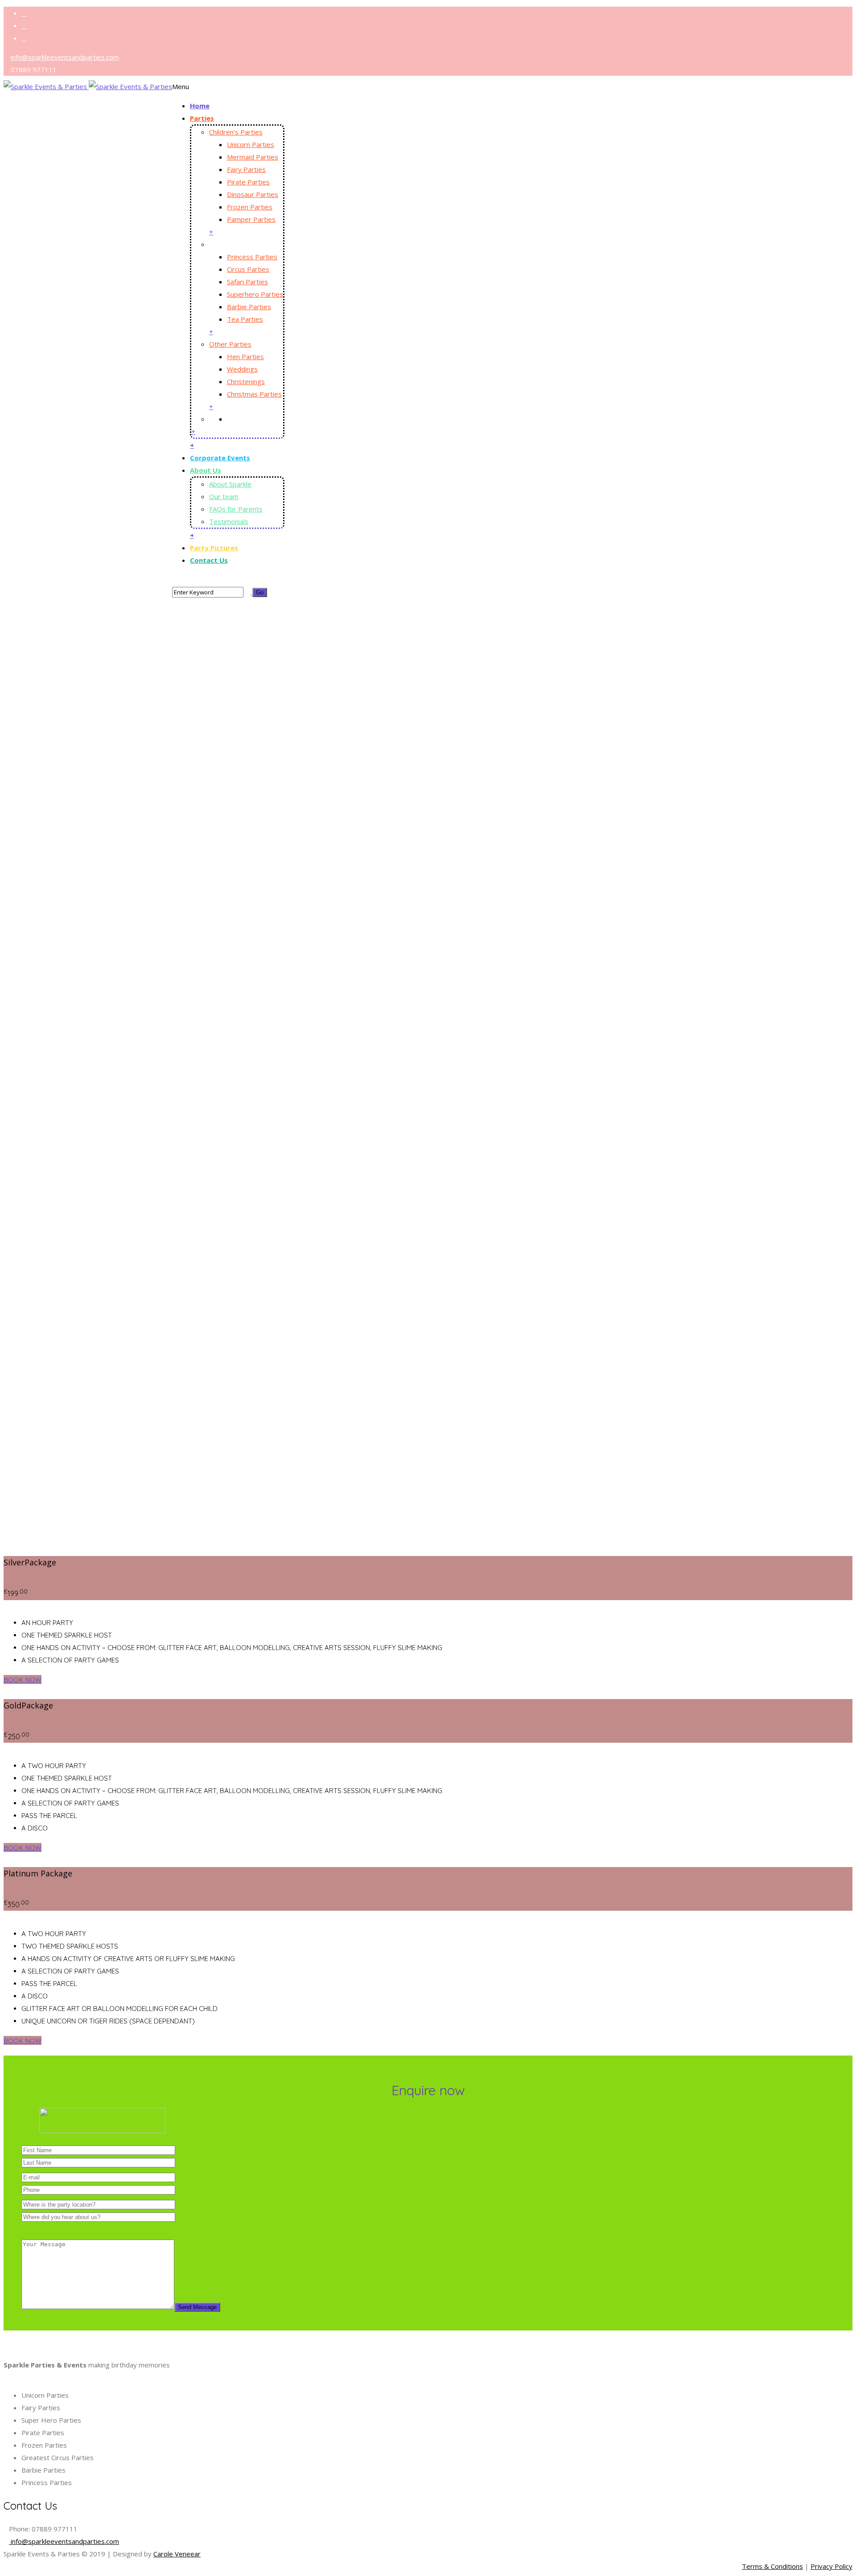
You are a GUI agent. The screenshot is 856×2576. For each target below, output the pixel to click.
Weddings (242, 369)
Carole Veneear (177, 2554)
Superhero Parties (255, 294)
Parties (202, 118)
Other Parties (230, 344)
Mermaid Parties (253, 157)
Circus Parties (248, 269)
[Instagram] (24, 39)
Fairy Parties (246, 169)
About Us (206, 470)
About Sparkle (230, 484)
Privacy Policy (831, 2566)
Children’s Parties (236, 132)
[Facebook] (24, 14)
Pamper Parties (251, 219)
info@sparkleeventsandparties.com (65, 57)
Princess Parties (252, 257)
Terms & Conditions (772, 2566)
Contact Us (209, 560)
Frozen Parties (250, 207)
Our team (224, 496)
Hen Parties (245, 356)
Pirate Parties (248, 182)
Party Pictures (214, 548)
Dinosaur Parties (253, 194)
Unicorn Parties (251, 144)
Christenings (246, 381)
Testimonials (229, 521)
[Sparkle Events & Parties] (88, 98)
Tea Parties (245, 319)
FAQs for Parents (236, 509)
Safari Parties (247, 282)
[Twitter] (24, 26)
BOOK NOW (23, 1679)
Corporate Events (220, 458)
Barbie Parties (249, 307)
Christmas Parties (254, 394)
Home (200, 106)
